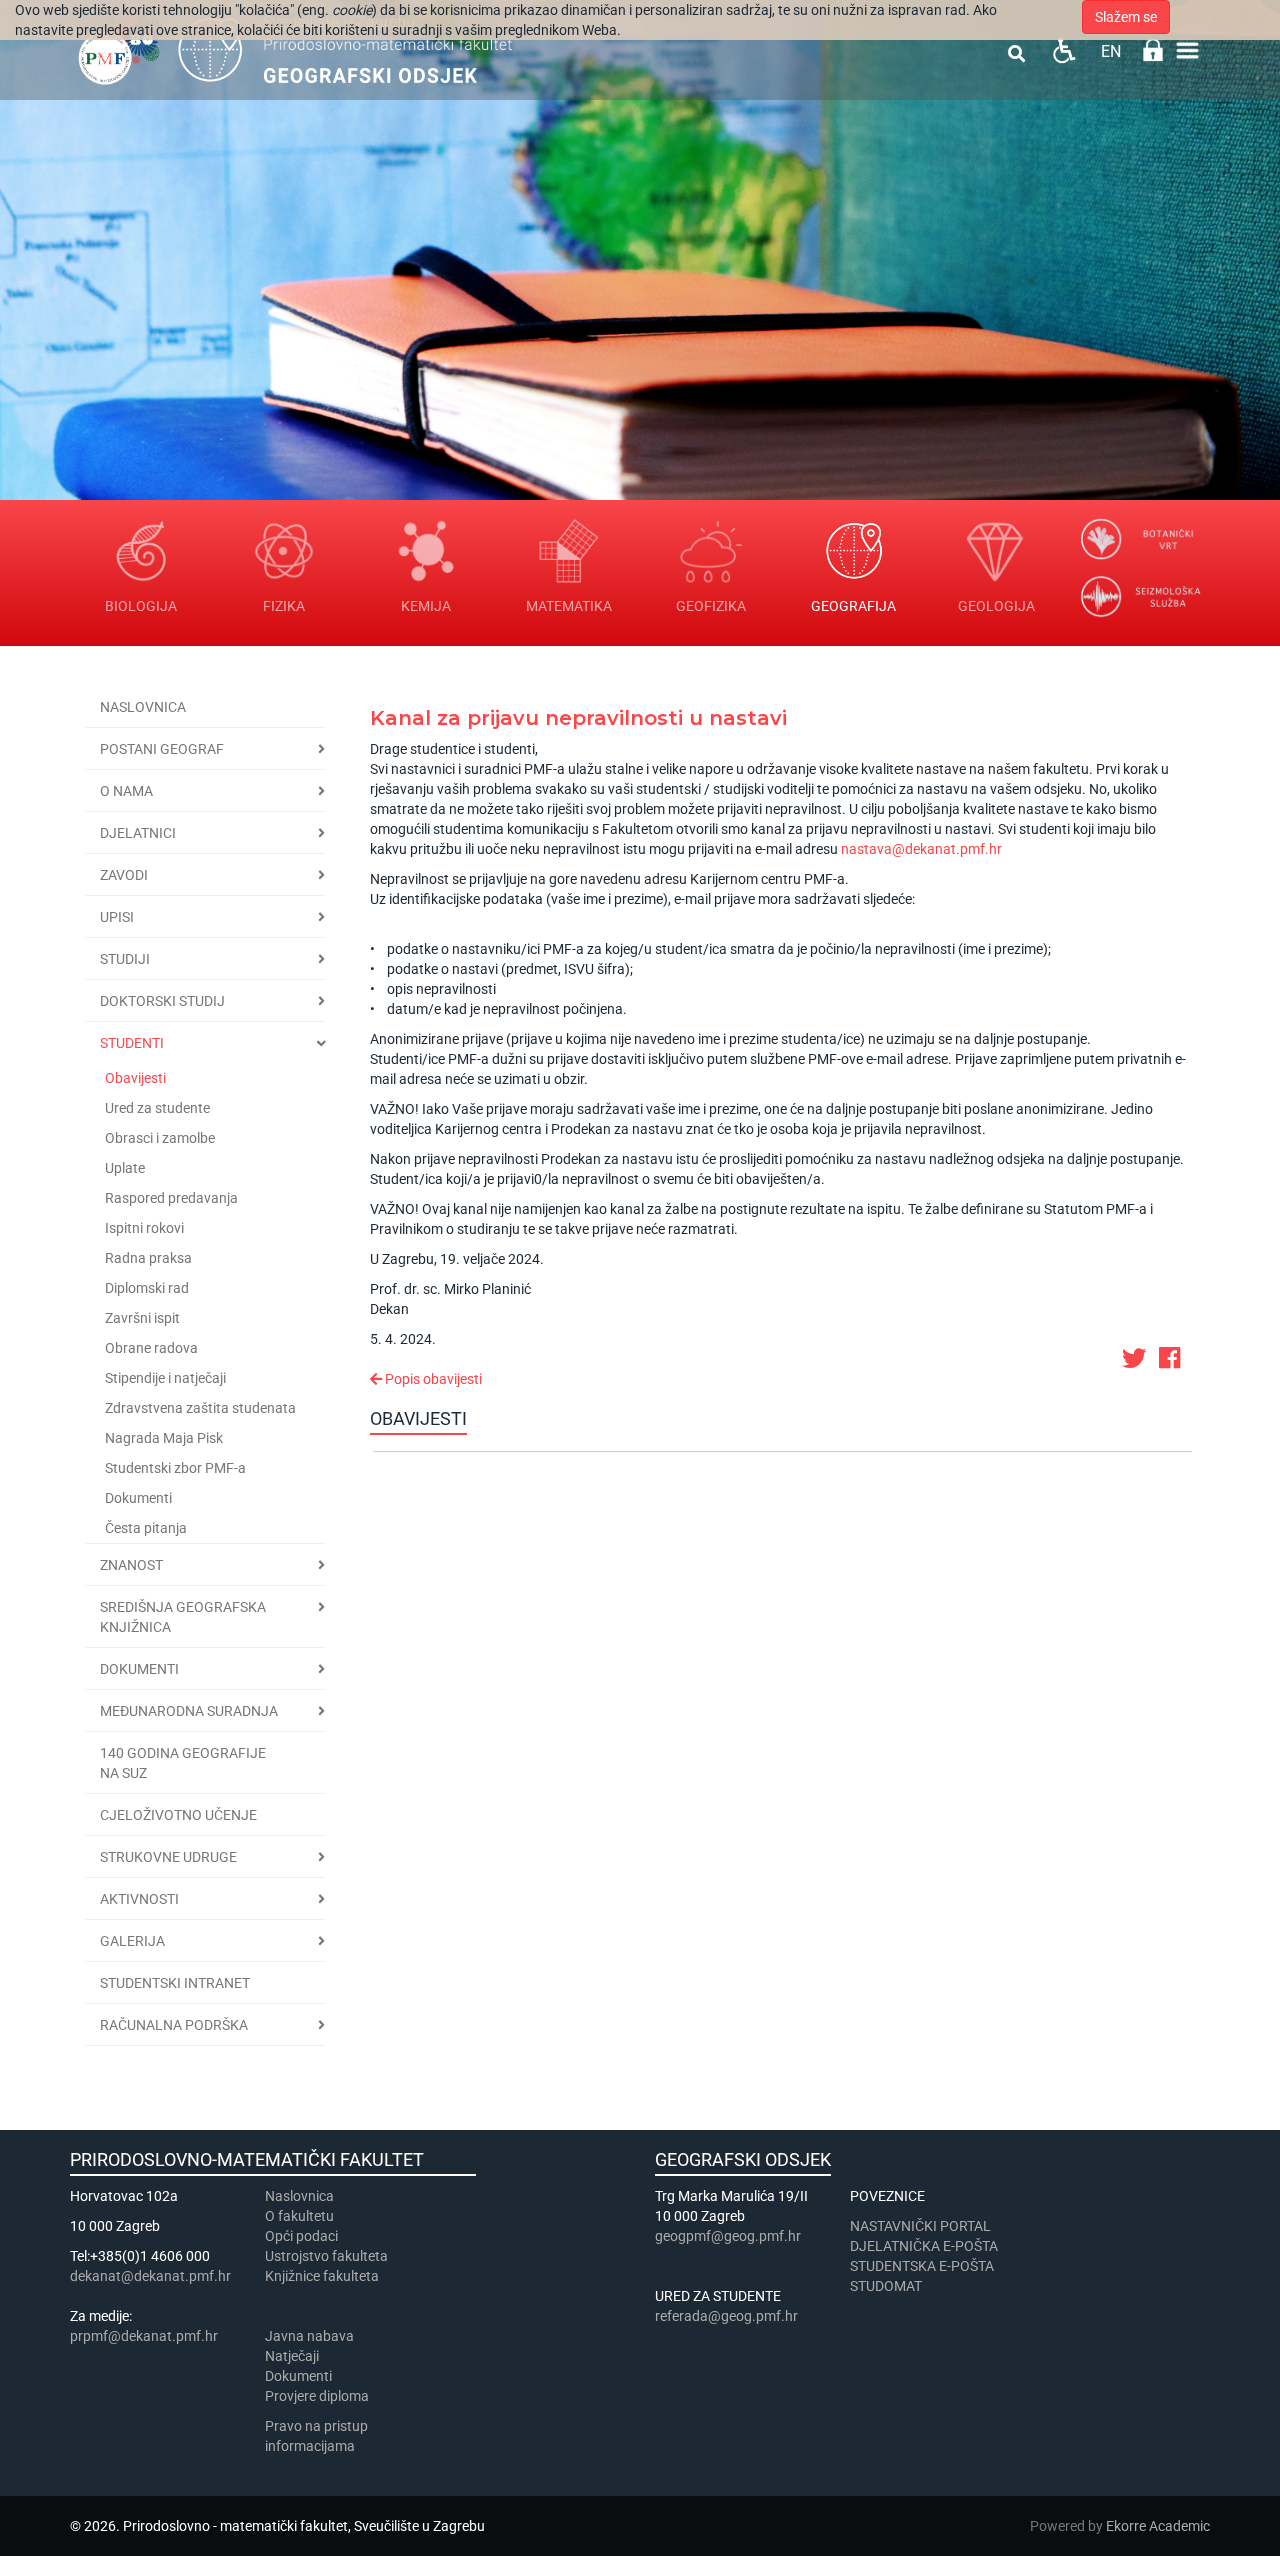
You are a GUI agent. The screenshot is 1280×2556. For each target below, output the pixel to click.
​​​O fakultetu (299, 2216)
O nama (126, 791)
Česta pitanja (146, 1528)
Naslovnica (143, 707)
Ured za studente (157, 1108)
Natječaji (292, 2356)
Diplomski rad (147, 1288)
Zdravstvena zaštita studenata (200, 1408)
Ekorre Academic (1158, 2526)
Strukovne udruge (168, 1857)
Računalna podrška (174, 2025)
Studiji (125, 959)
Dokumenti (138, 1498)
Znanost (131, 1565)
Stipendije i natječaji (165, 1378)
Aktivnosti (139, 1899)
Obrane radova (151, 1348)
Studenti (132, 1043)
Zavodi (124, 875)
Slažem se (1126, 17)
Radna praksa (148, 1258)
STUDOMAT (886, 2286)
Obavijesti (135, 1078)
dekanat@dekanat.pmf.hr (150, 2276)
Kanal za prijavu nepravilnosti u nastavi (578, 718)
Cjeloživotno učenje (178, 1815)
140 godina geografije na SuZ (183, 1763)
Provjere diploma (317, 2396)
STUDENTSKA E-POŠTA (922, 2266)
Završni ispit (142, 1318)
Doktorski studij (162, 1001)
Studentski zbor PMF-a (175, 1468)
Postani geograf (162, 749)
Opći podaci (301, 2236)
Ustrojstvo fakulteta (326, 2256)
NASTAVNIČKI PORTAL (920, 2226)
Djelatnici (138, 833)
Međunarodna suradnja (189, 1711)
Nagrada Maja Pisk (164, 1438)
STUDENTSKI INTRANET (175, 1983)
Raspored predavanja (171, 1198)
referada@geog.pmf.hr (726, 2316)
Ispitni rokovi (144, 1228)
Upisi (117, 917)
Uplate (125, 1168)
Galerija (132, 1941)
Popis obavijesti (432, 1379)
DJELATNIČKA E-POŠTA (924, 2246)
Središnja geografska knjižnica (183, 1617)
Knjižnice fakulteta (322, 2276)
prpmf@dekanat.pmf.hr (144, 2336)
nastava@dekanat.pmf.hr (921, 849)
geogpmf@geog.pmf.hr (728, 2236)
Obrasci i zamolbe (160, 1138)
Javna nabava (309, 2336)
